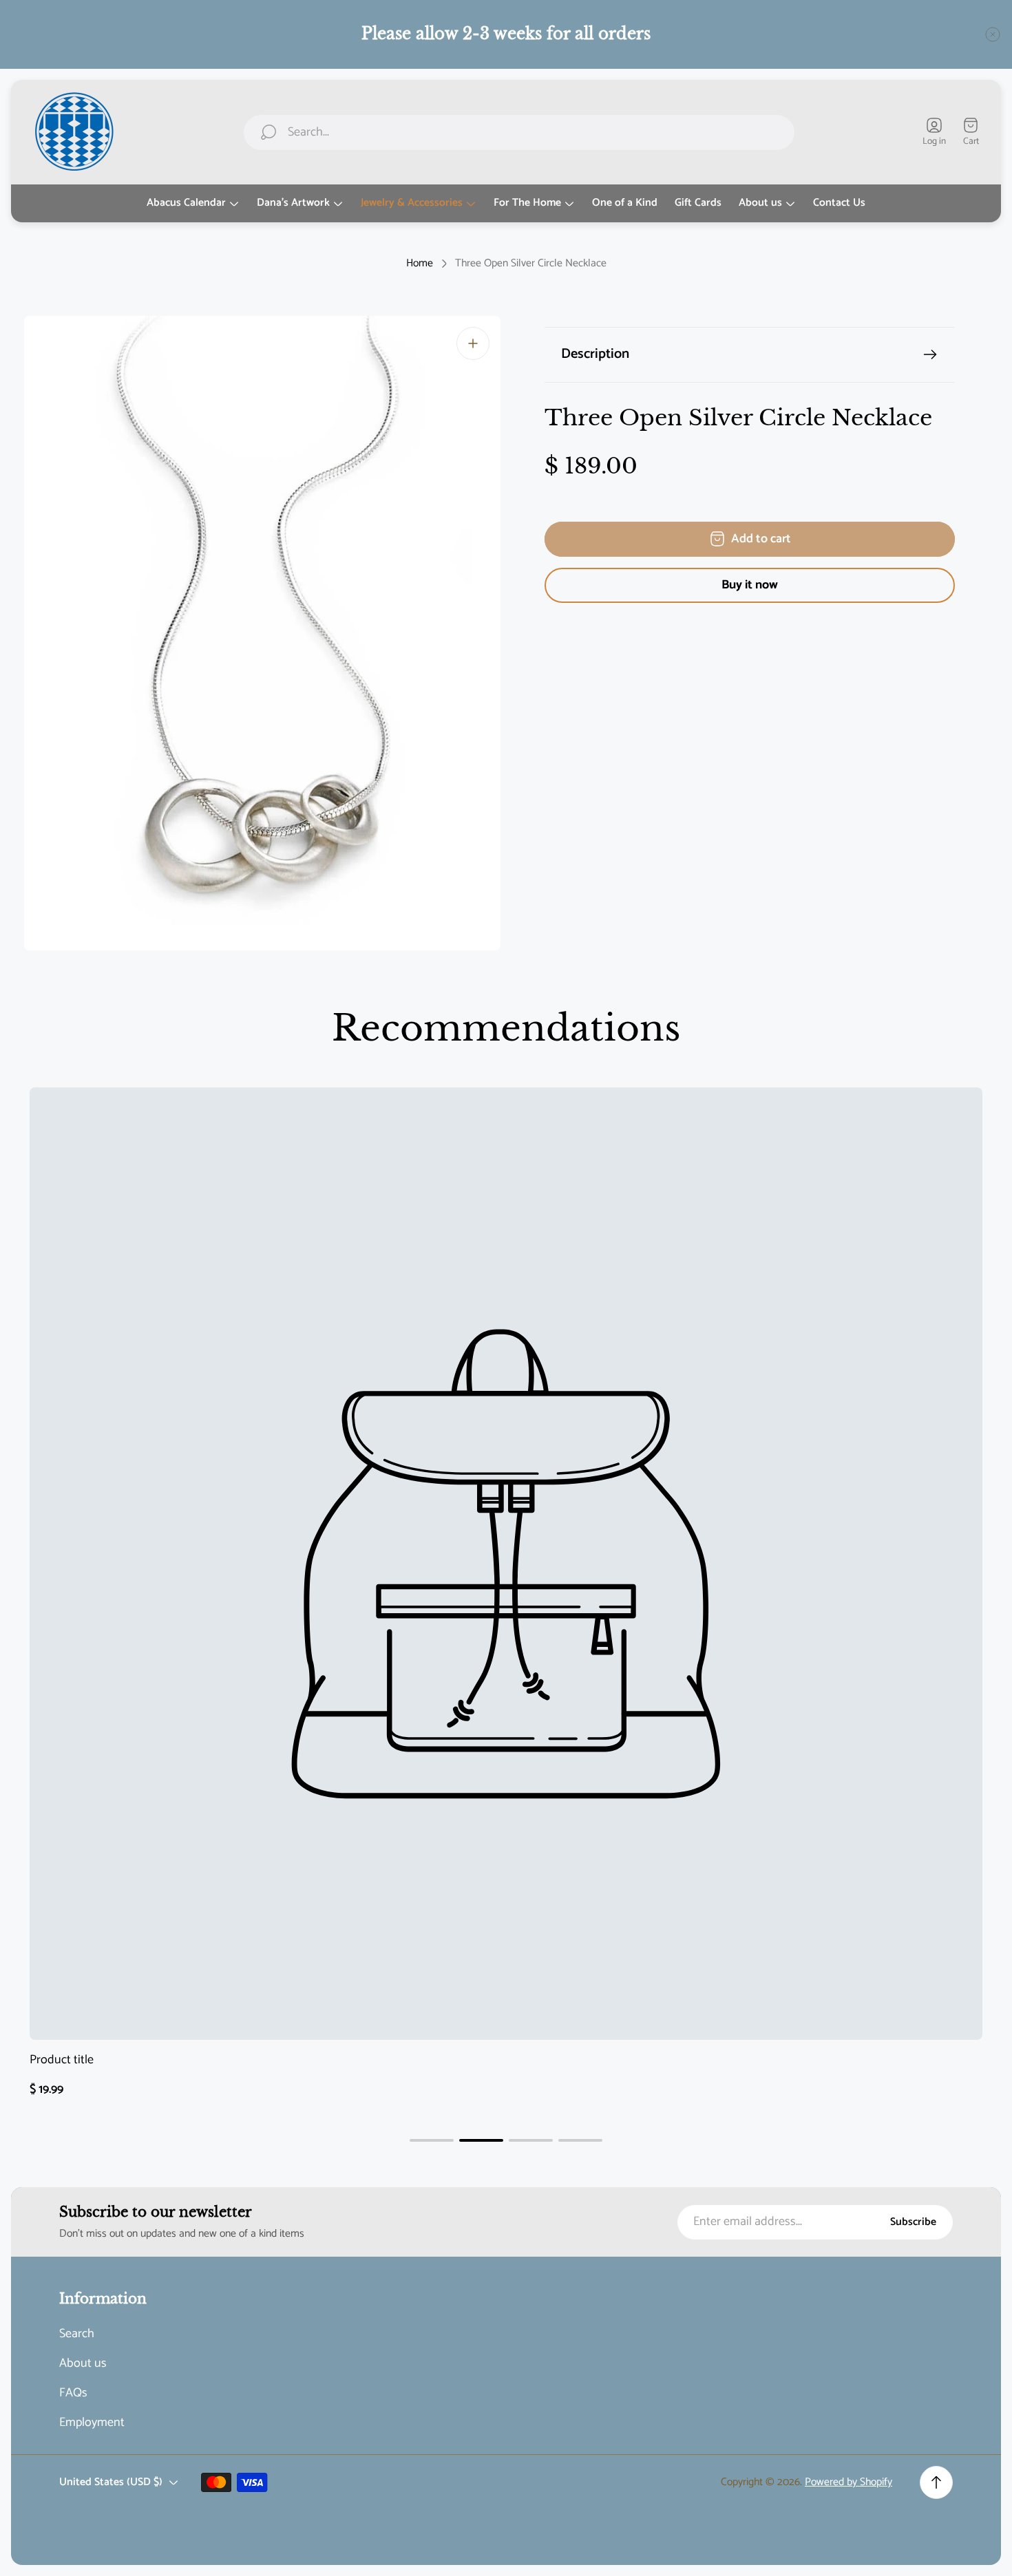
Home (420, 264)
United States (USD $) (111, 2482)
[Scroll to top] (936, 2482)
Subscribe (913, 2222)
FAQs (73, 2393)
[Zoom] (473, 343)
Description (595, 354)
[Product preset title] (506, 1564)
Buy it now (750, 585)
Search (77, 2334)
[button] (432, 2140)
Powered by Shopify (848, 2482)
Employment (92, 2423)
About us (83, 2364)
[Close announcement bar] (993, 34)
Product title (62, 2060)
